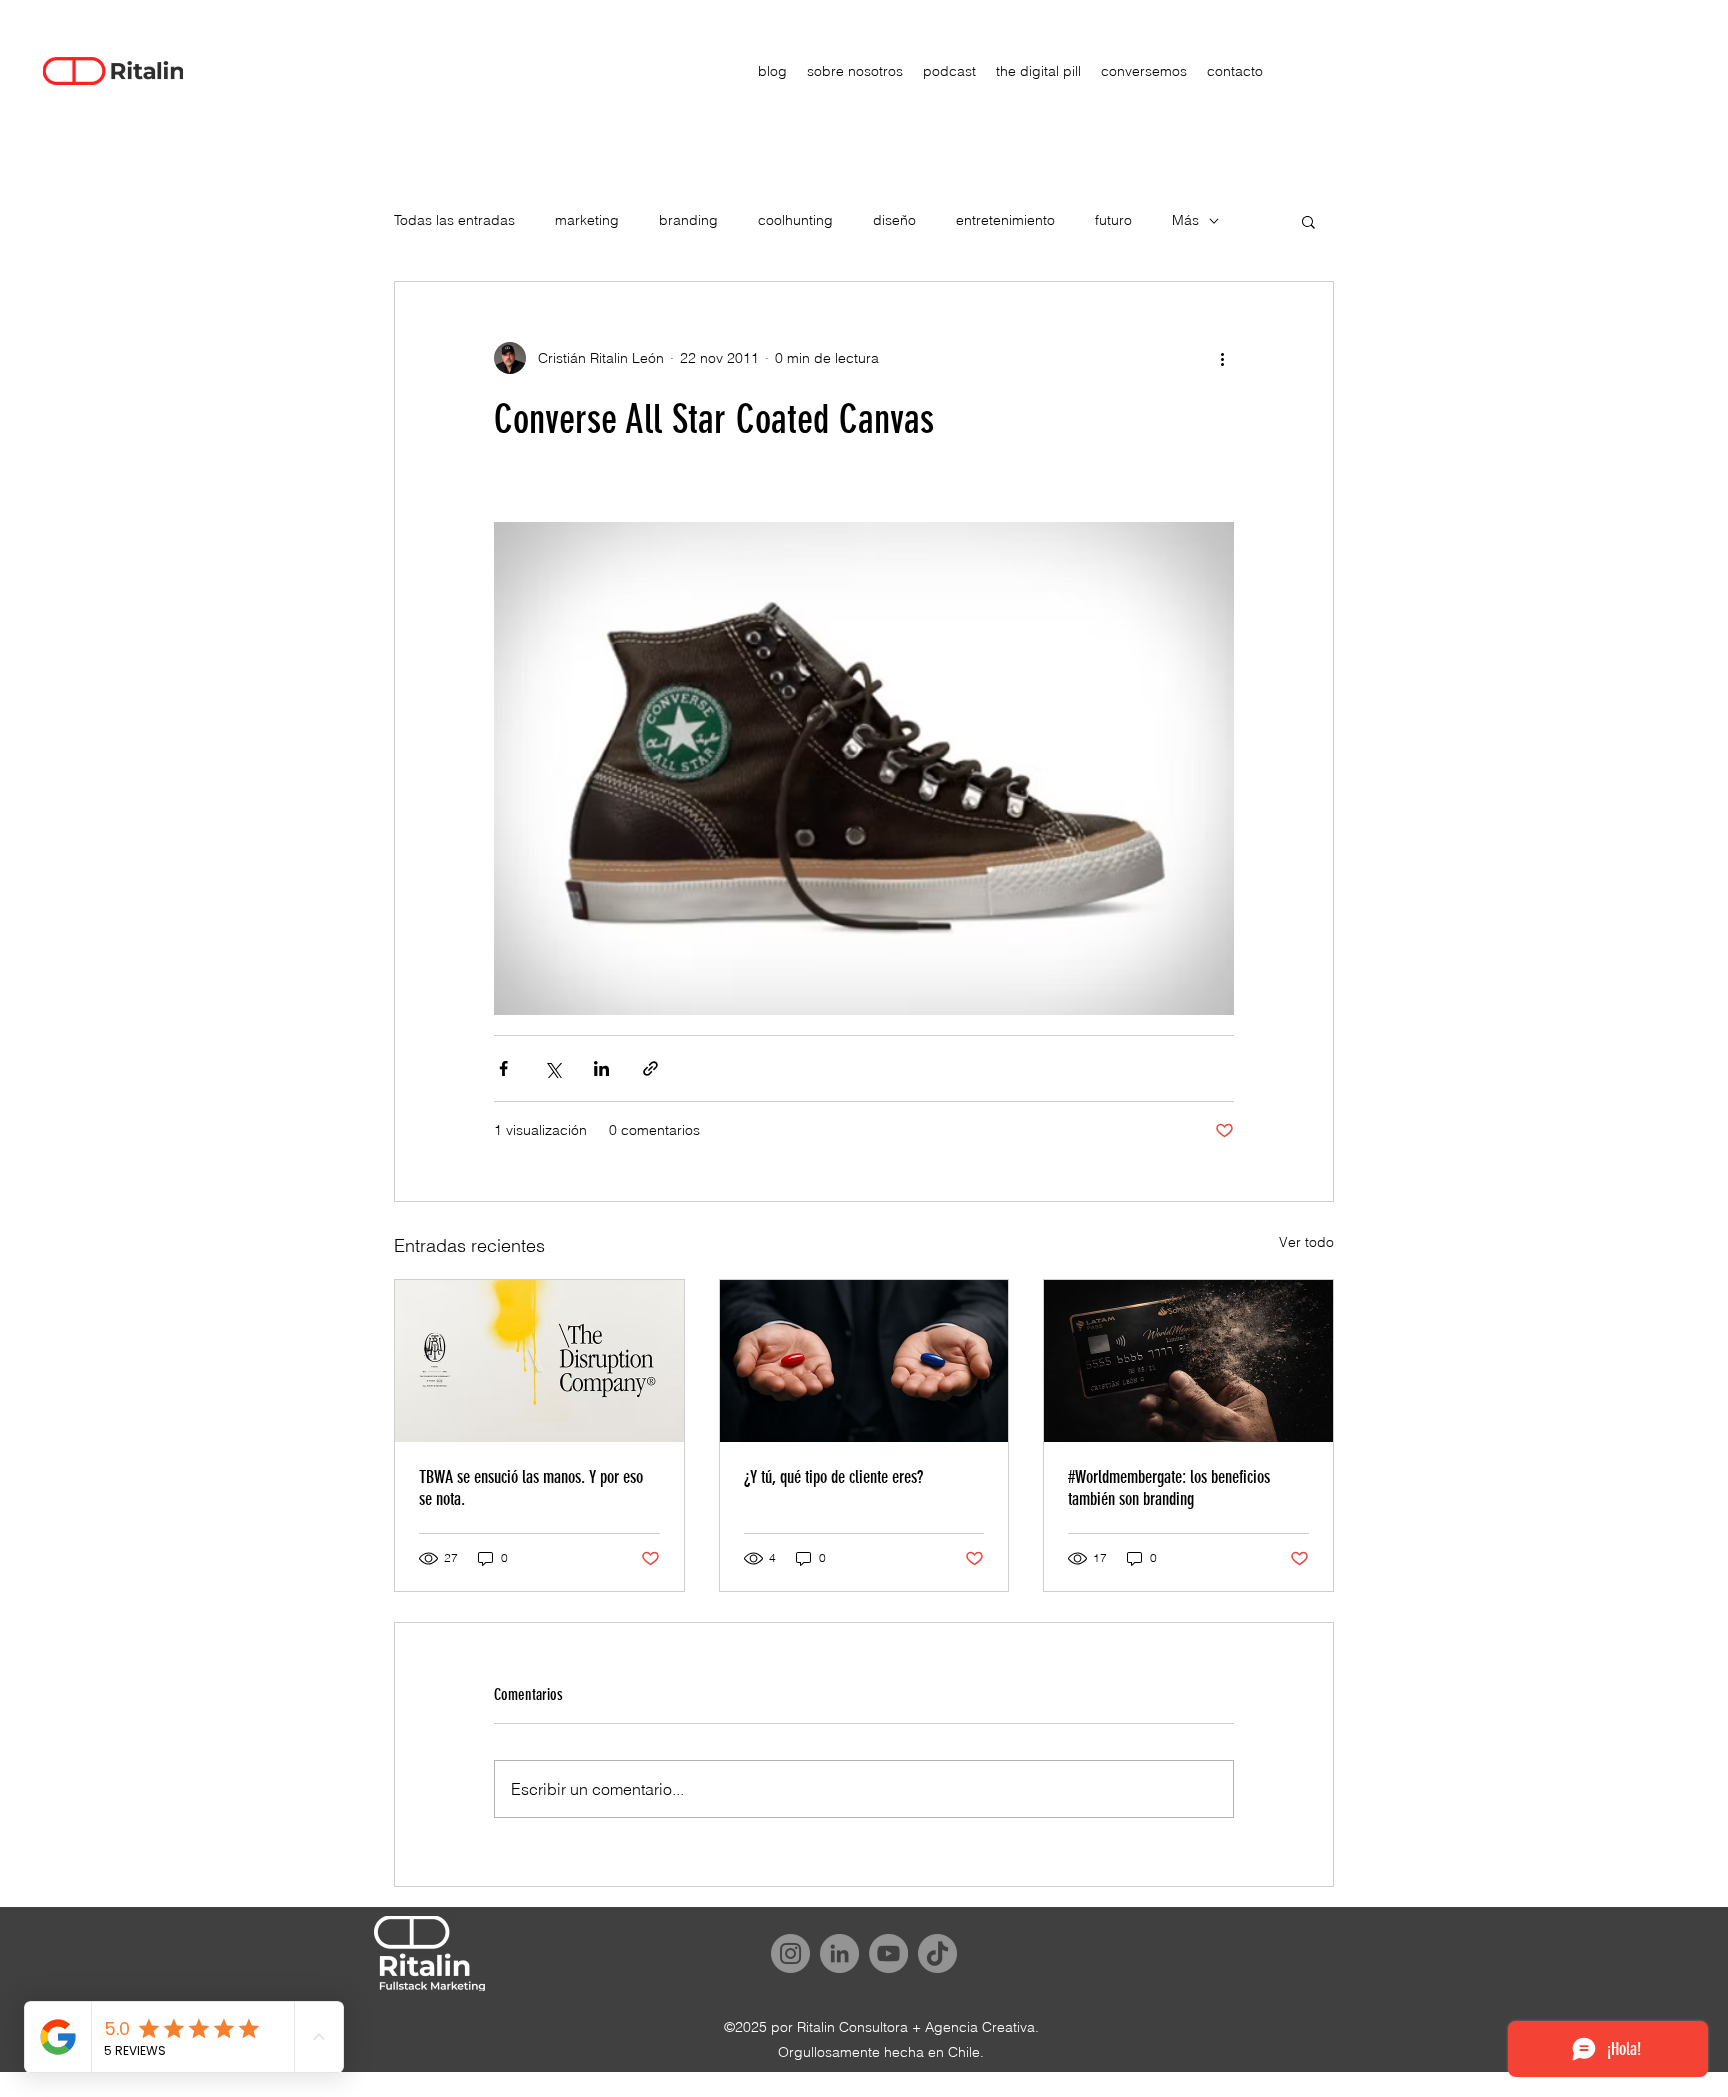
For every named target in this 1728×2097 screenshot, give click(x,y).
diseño (894, 220)
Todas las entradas (454, 220)
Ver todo (1306, 1242)
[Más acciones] (1222, 358)
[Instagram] (790, 1953)
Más (1185, 220)
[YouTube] (888, 1953)
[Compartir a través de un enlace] (650, 1068)
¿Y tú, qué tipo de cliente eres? (833, 1477)
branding (688, 220)
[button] (1308, 221)
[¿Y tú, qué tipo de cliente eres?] (864, 1361)
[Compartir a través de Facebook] (503, 1068)
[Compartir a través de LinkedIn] (601, 1068)
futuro (1113, 220)
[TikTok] (937, 1953)
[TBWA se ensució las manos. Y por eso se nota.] (539, 1361)
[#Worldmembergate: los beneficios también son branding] (1188, 1361)
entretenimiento (1005, 220)
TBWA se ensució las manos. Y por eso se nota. (531, 1488)
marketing (587, 220)
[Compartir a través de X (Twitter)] (552, 1068)
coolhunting (795, 220)
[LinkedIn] (839, 1953)
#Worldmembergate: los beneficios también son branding (1169, 1488)
